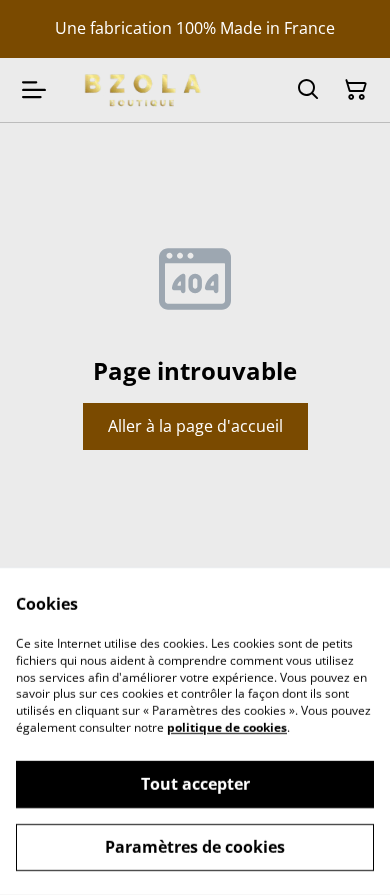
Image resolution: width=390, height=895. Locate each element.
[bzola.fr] (141, 89)
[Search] (308, 90)
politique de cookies (227, 727)
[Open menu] (34, 90)
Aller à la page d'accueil (195, 426)
